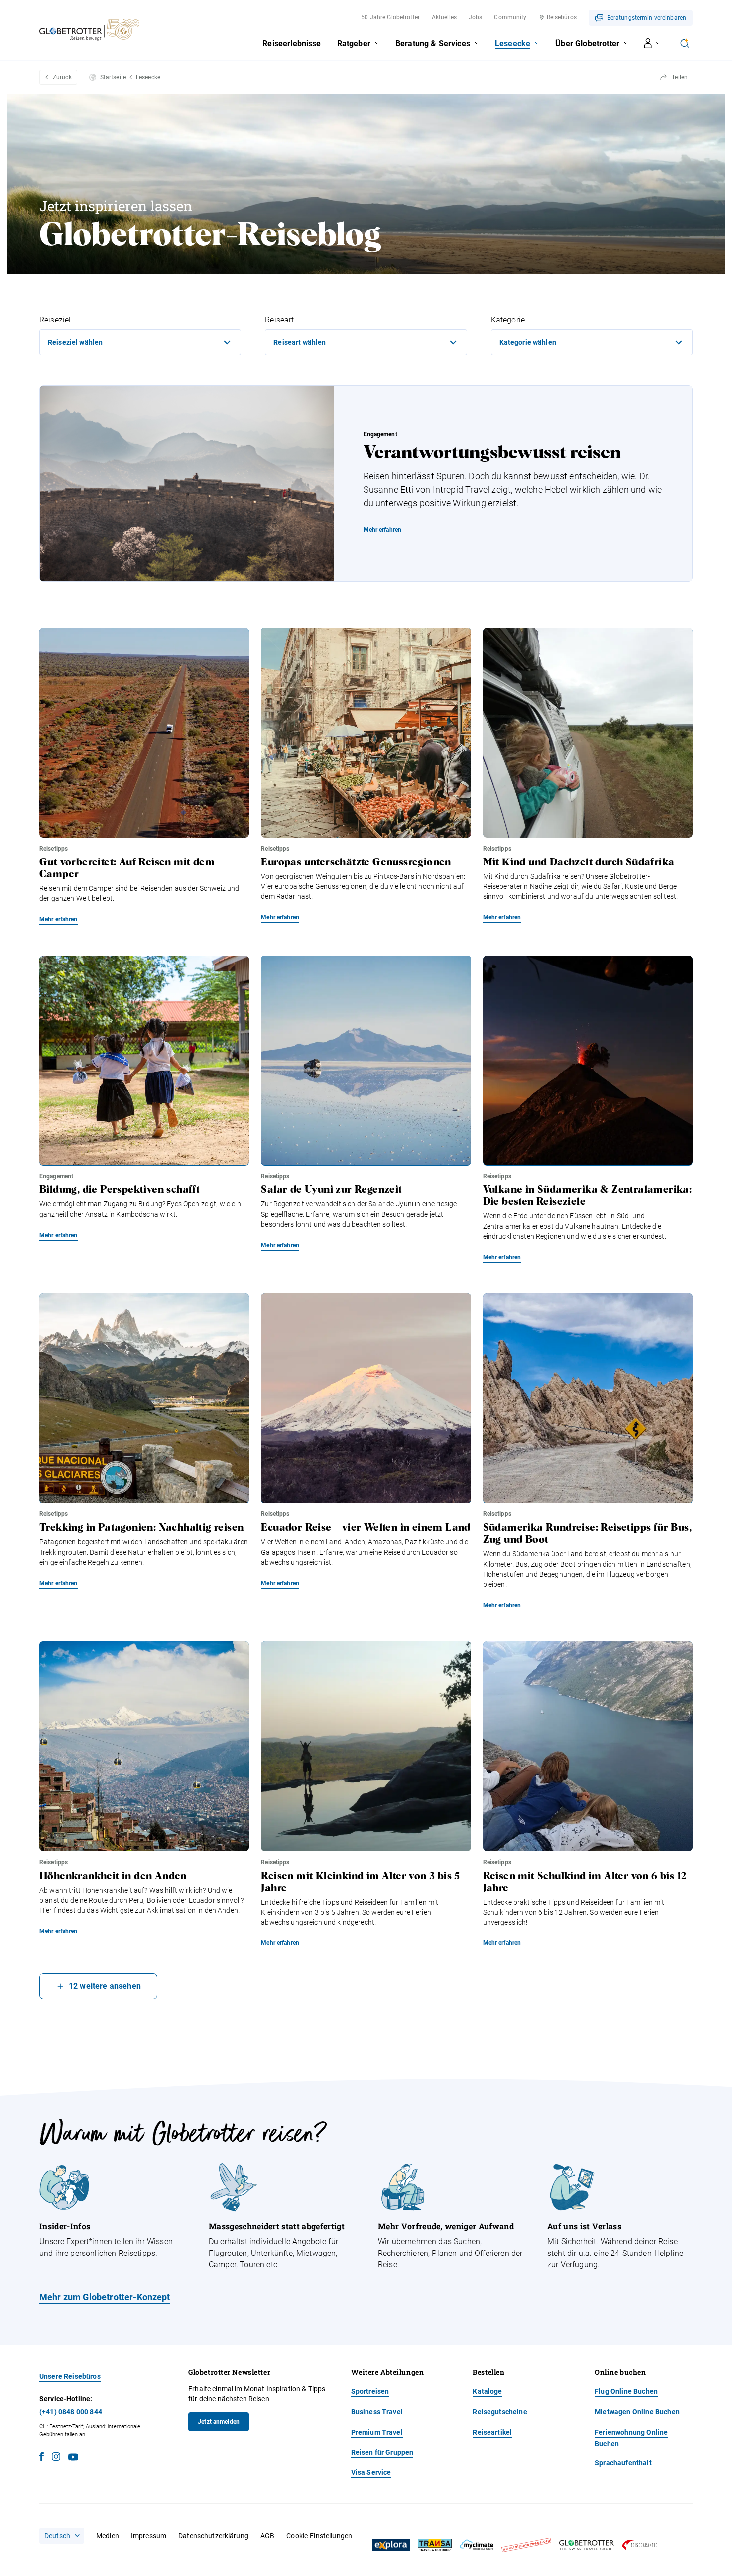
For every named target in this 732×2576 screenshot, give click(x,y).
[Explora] (391, 2545)
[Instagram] (56, 2458)
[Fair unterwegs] (526, 2545)
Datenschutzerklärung (213, 2536)
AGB (267, 2536)
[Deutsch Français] (62, 2536)
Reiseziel (55, 320)
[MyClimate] (477, 2545)
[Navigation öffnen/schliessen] (653, 43)
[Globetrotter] (587, 2545)
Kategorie (508, 320)
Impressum (149, 2536)
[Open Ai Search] (685, 43)
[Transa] (435, 2545)
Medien (108, 2536)
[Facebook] (42, 2458)
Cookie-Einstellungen (319, 2536)
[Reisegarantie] (639, 2545)
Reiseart (279, 320)
